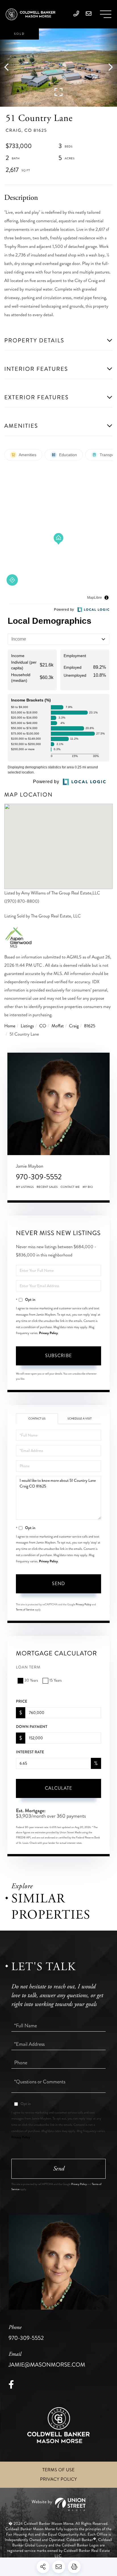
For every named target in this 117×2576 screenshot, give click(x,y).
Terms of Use (58, 2470)
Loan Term (28, 1667)
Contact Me (70, 1187)
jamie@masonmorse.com (47, 2360)
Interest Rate (30, 1752)
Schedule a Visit (80, 1419)
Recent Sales (47, 1187)
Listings (27, 1026)
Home (10, 1026)
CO (43, 1026)
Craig (74, 1026)
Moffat (58, 1026)
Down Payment (32, 1727)
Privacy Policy (49, 1333)
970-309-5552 (39, 1177)
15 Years (56, 1681)
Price (22, 1701)
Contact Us (37, 1419)
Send (58, 1584)
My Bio (88, 1187)
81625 (90, 1026)
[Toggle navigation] (106, 14)
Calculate (58, 1788)
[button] (9, 68)
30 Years (31, 1681)
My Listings (25, 1187)
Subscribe (58, 1356)
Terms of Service (25, 1610)
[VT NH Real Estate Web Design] (58, 2504)
